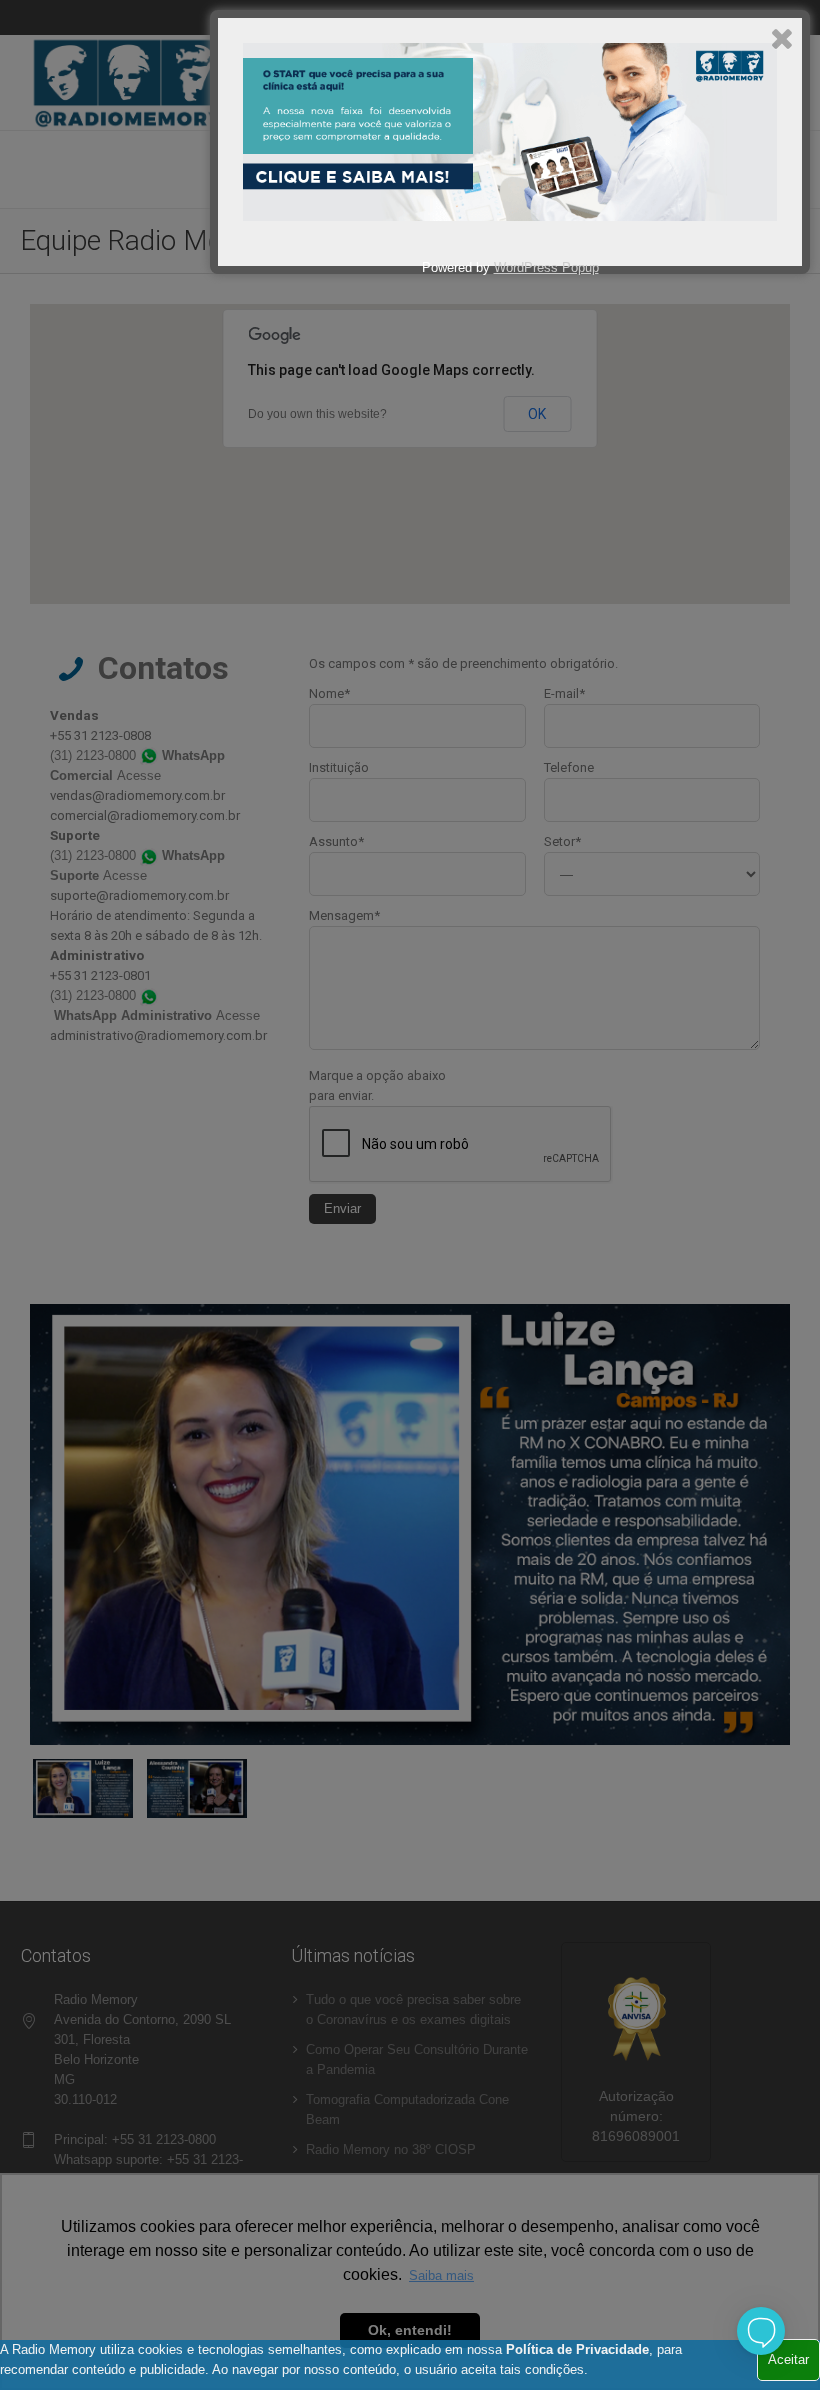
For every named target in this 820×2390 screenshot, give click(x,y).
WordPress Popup (546, 267)
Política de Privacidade (577, 2349)
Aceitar (788, 2359)
